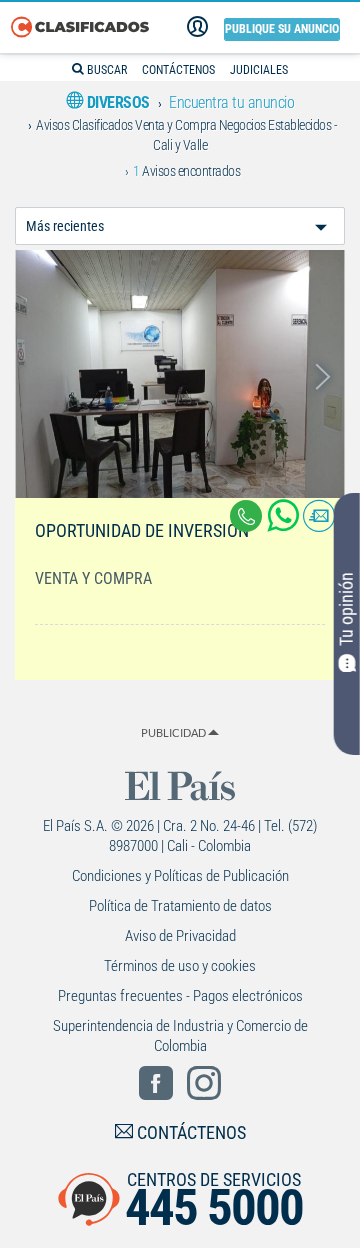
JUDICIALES (259, 70)
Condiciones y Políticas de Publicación (180, 876)
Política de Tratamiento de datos (180, 906)
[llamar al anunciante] (246, 516)
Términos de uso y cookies (180, 966)
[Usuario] (197, 27)
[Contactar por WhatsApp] (285, 523)
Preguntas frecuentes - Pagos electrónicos (180, 996)
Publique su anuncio (282, 29)
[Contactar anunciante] (319, 523)
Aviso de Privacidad (180, 936)
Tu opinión (346, 609)
